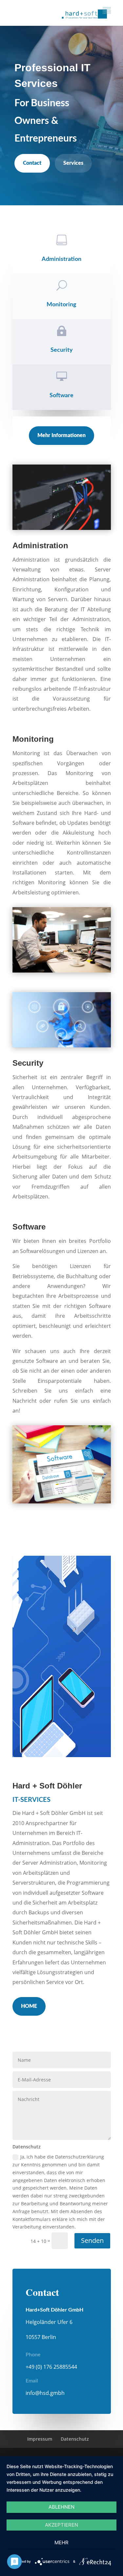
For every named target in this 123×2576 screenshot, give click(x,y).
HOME (29, 2006)
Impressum (40, 2439)
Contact (32, 163)
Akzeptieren (61, 2525)
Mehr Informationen (61, 435)
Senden (92, 2240)
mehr (61, 2542)
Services (73, 163)
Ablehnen (61, 2507)
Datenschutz (75, 2439)
